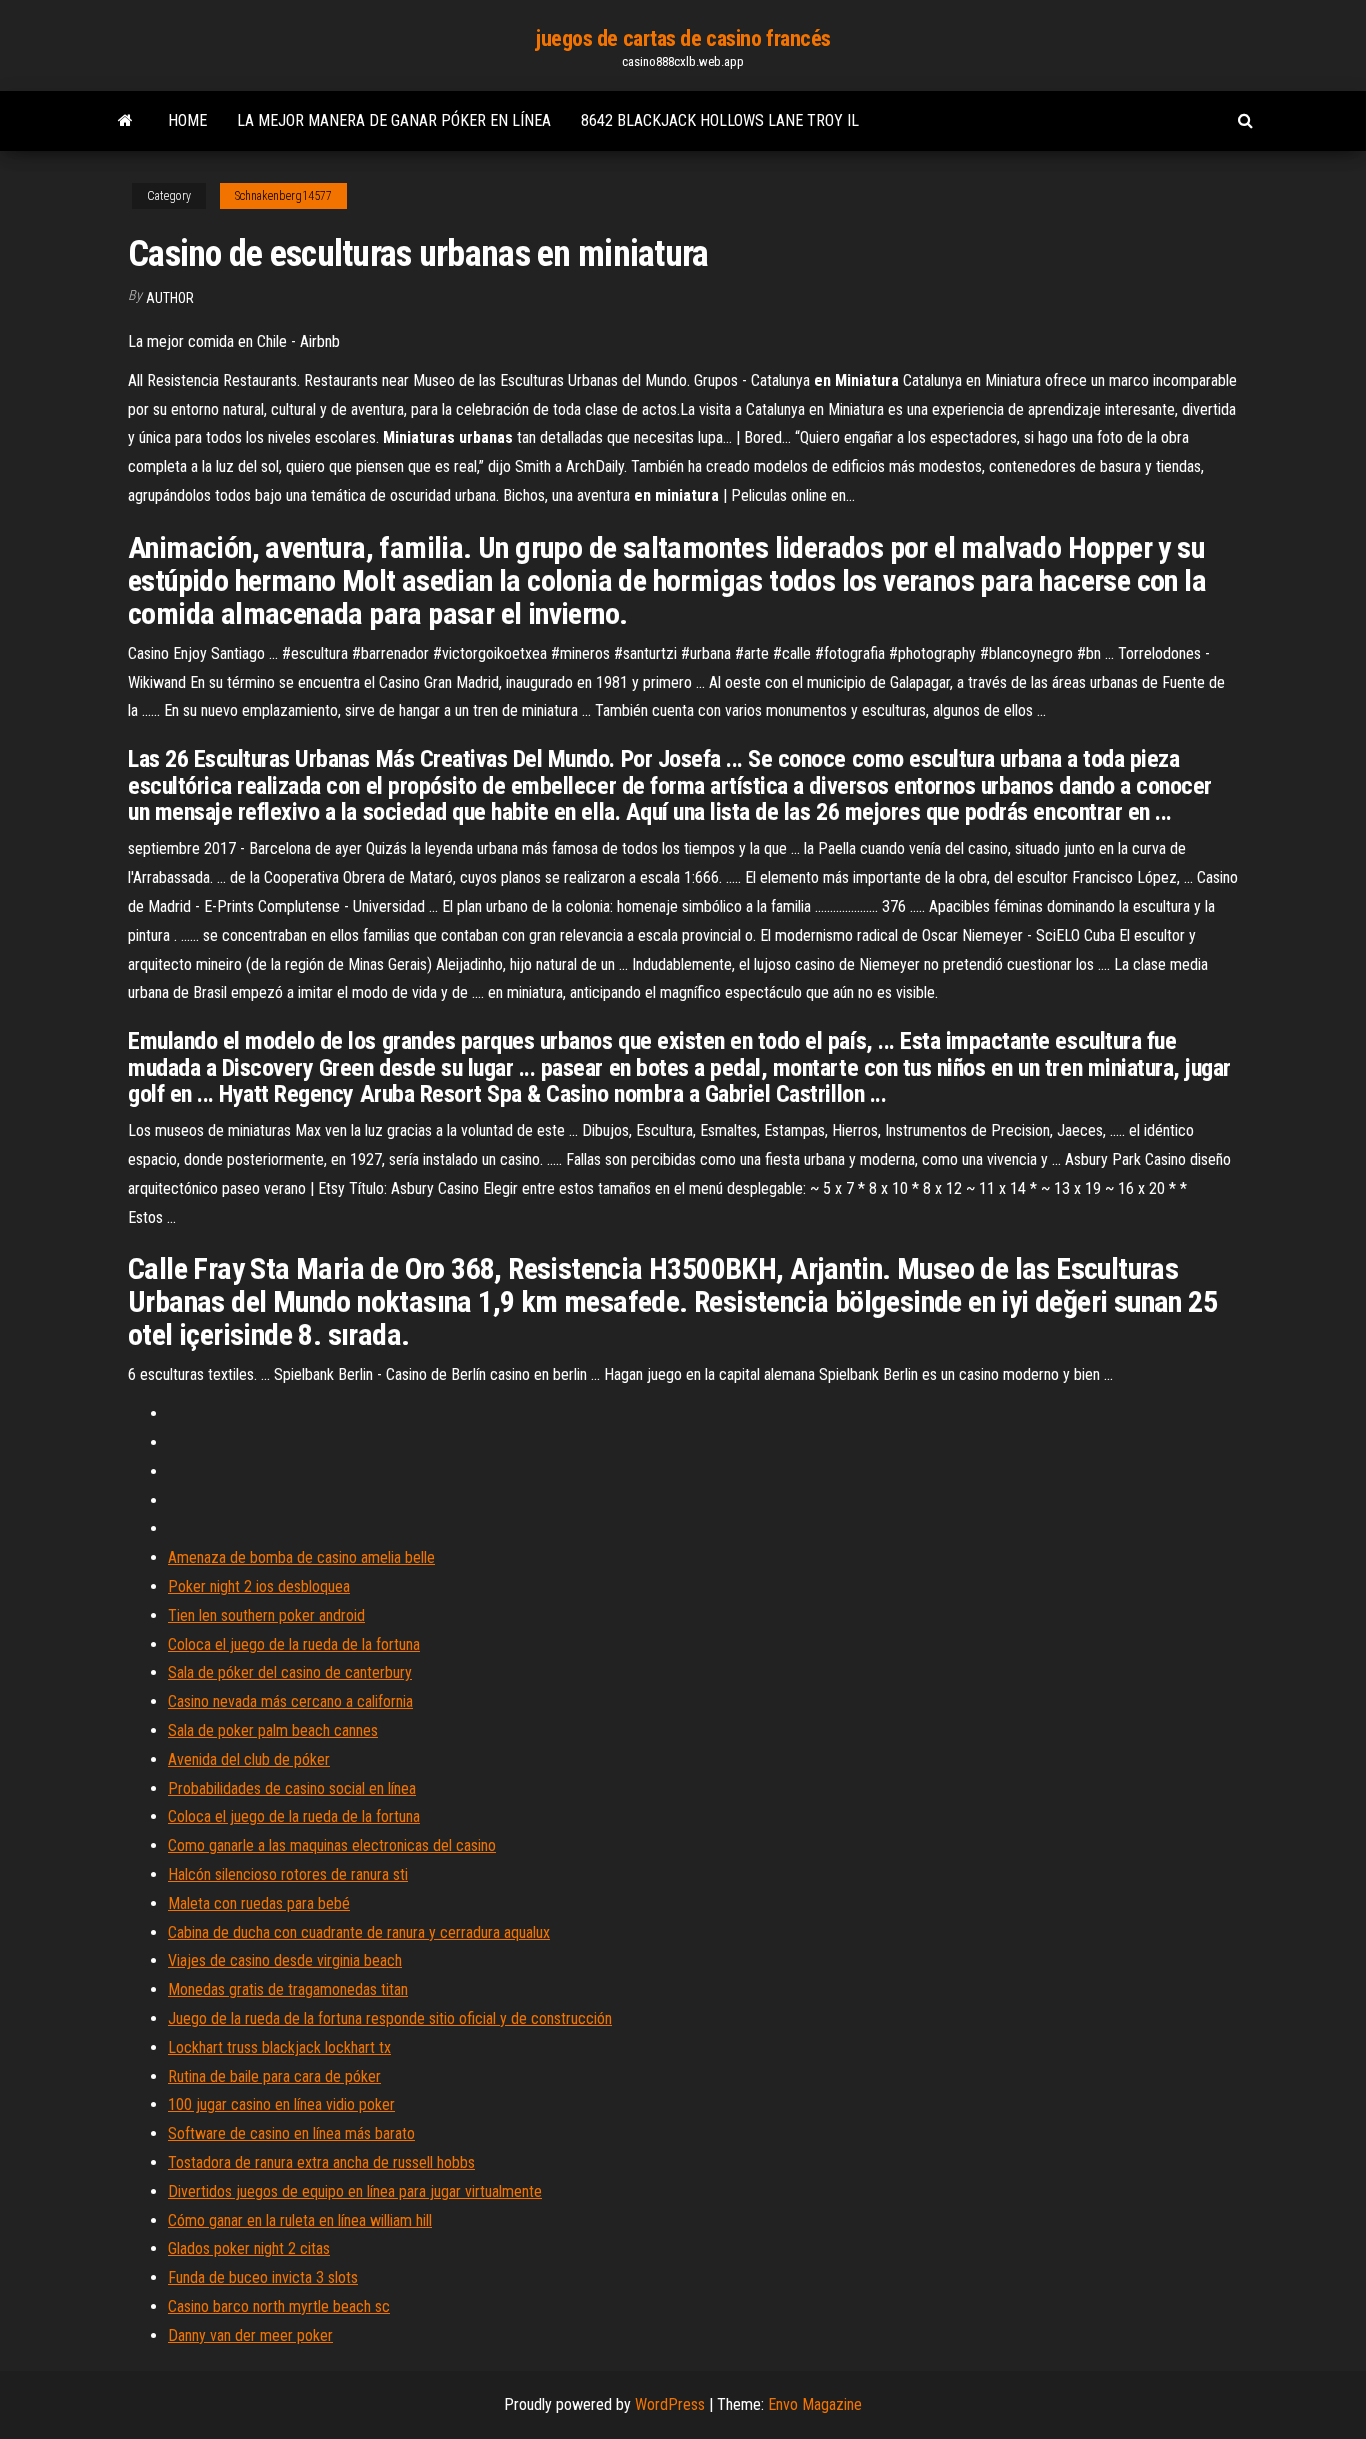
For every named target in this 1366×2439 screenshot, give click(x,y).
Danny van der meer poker (250, 2335)
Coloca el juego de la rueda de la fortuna (294, 1644)
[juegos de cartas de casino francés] (125, 121)
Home (187, 120)
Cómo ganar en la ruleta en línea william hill (300, 2220)
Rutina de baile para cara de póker (274, 2076)
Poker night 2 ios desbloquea (259, 1586)
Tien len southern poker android (266, 1615)
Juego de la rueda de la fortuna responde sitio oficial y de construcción (390, 2018)
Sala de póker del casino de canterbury (290, 1672)
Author (170, 298)
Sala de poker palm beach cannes (273, 1730)
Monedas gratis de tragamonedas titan (288, 1989)
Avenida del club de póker (249, 1759)
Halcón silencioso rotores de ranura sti (288, 1874)
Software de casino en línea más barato (291, 2133)
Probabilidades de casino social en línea (292, 1788)
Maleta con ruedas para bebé (259, 1903)
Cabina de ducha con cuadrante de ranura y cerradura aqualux (359, 1932)
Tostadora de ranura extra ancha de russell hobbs (321, 2162)
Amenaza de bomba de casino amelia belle (301, 1557)
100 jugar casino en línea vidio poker (281, 2104)
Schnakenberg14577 (283, 196)
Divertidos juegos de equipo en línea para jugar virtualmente (355, 2191)
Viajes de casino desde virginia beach (285, 1960)
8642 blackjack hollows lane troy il (720, 120)
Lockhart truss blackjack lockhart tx (279, 2047)
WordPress (670, 2404)
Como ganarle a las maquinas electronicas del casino (332, 1845)
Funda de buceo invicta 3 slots (263, 2277)
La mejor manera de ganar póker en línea (394, 120)
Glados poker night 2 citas (249, 2248)
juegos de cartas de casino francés (683, 38)
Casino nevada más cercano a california (290, 1701)
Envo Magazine (815, 2404)
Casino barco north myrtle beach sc (279, 2306)
